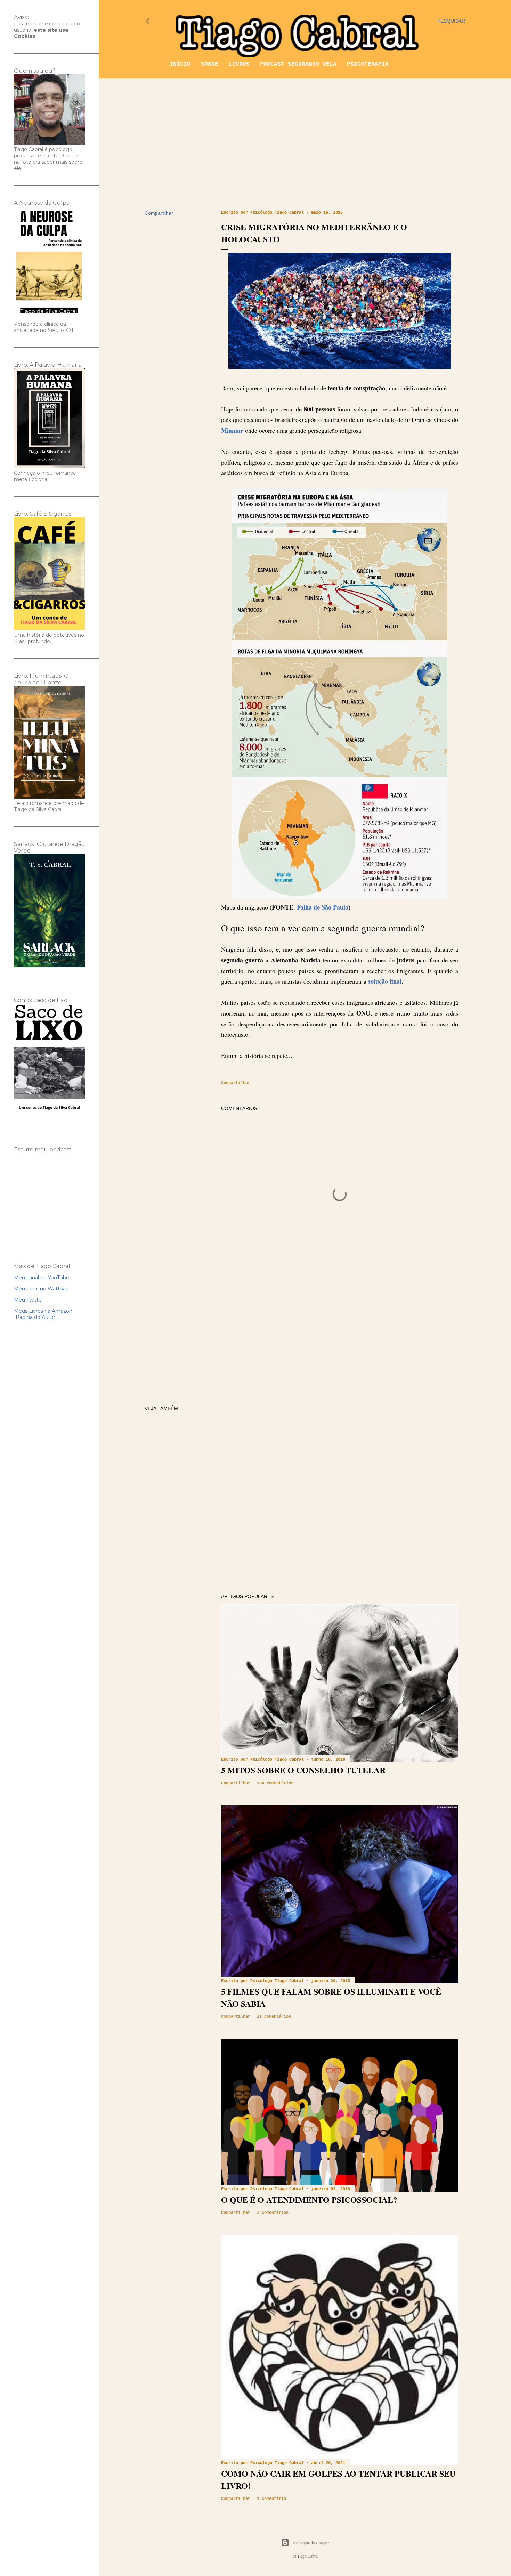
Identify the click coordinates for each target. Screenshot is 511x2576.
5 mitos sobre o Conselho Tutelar (303, 1770)
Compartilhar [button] (159, 213)
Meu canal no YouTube (42, 1278)
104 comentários (275, 1783)
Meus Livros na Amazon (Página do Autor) (43, 1314)
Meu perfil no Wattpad (41, 1289)
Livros (239, 64)
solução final (385, 981)
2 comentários (273, 2213)
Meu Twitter (29, 1300)
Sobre (210, 64)
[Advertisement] (305, 144)
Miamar (233, 430)
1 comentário (271, 2499)
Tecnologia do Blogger (311, 2543)
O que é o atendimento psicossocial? (309, 2199)
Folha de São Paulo (323, 907)
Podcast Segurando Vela (298, 64)
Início (180, 64)
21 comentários (274, 2017)
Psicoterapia (368, 64)
